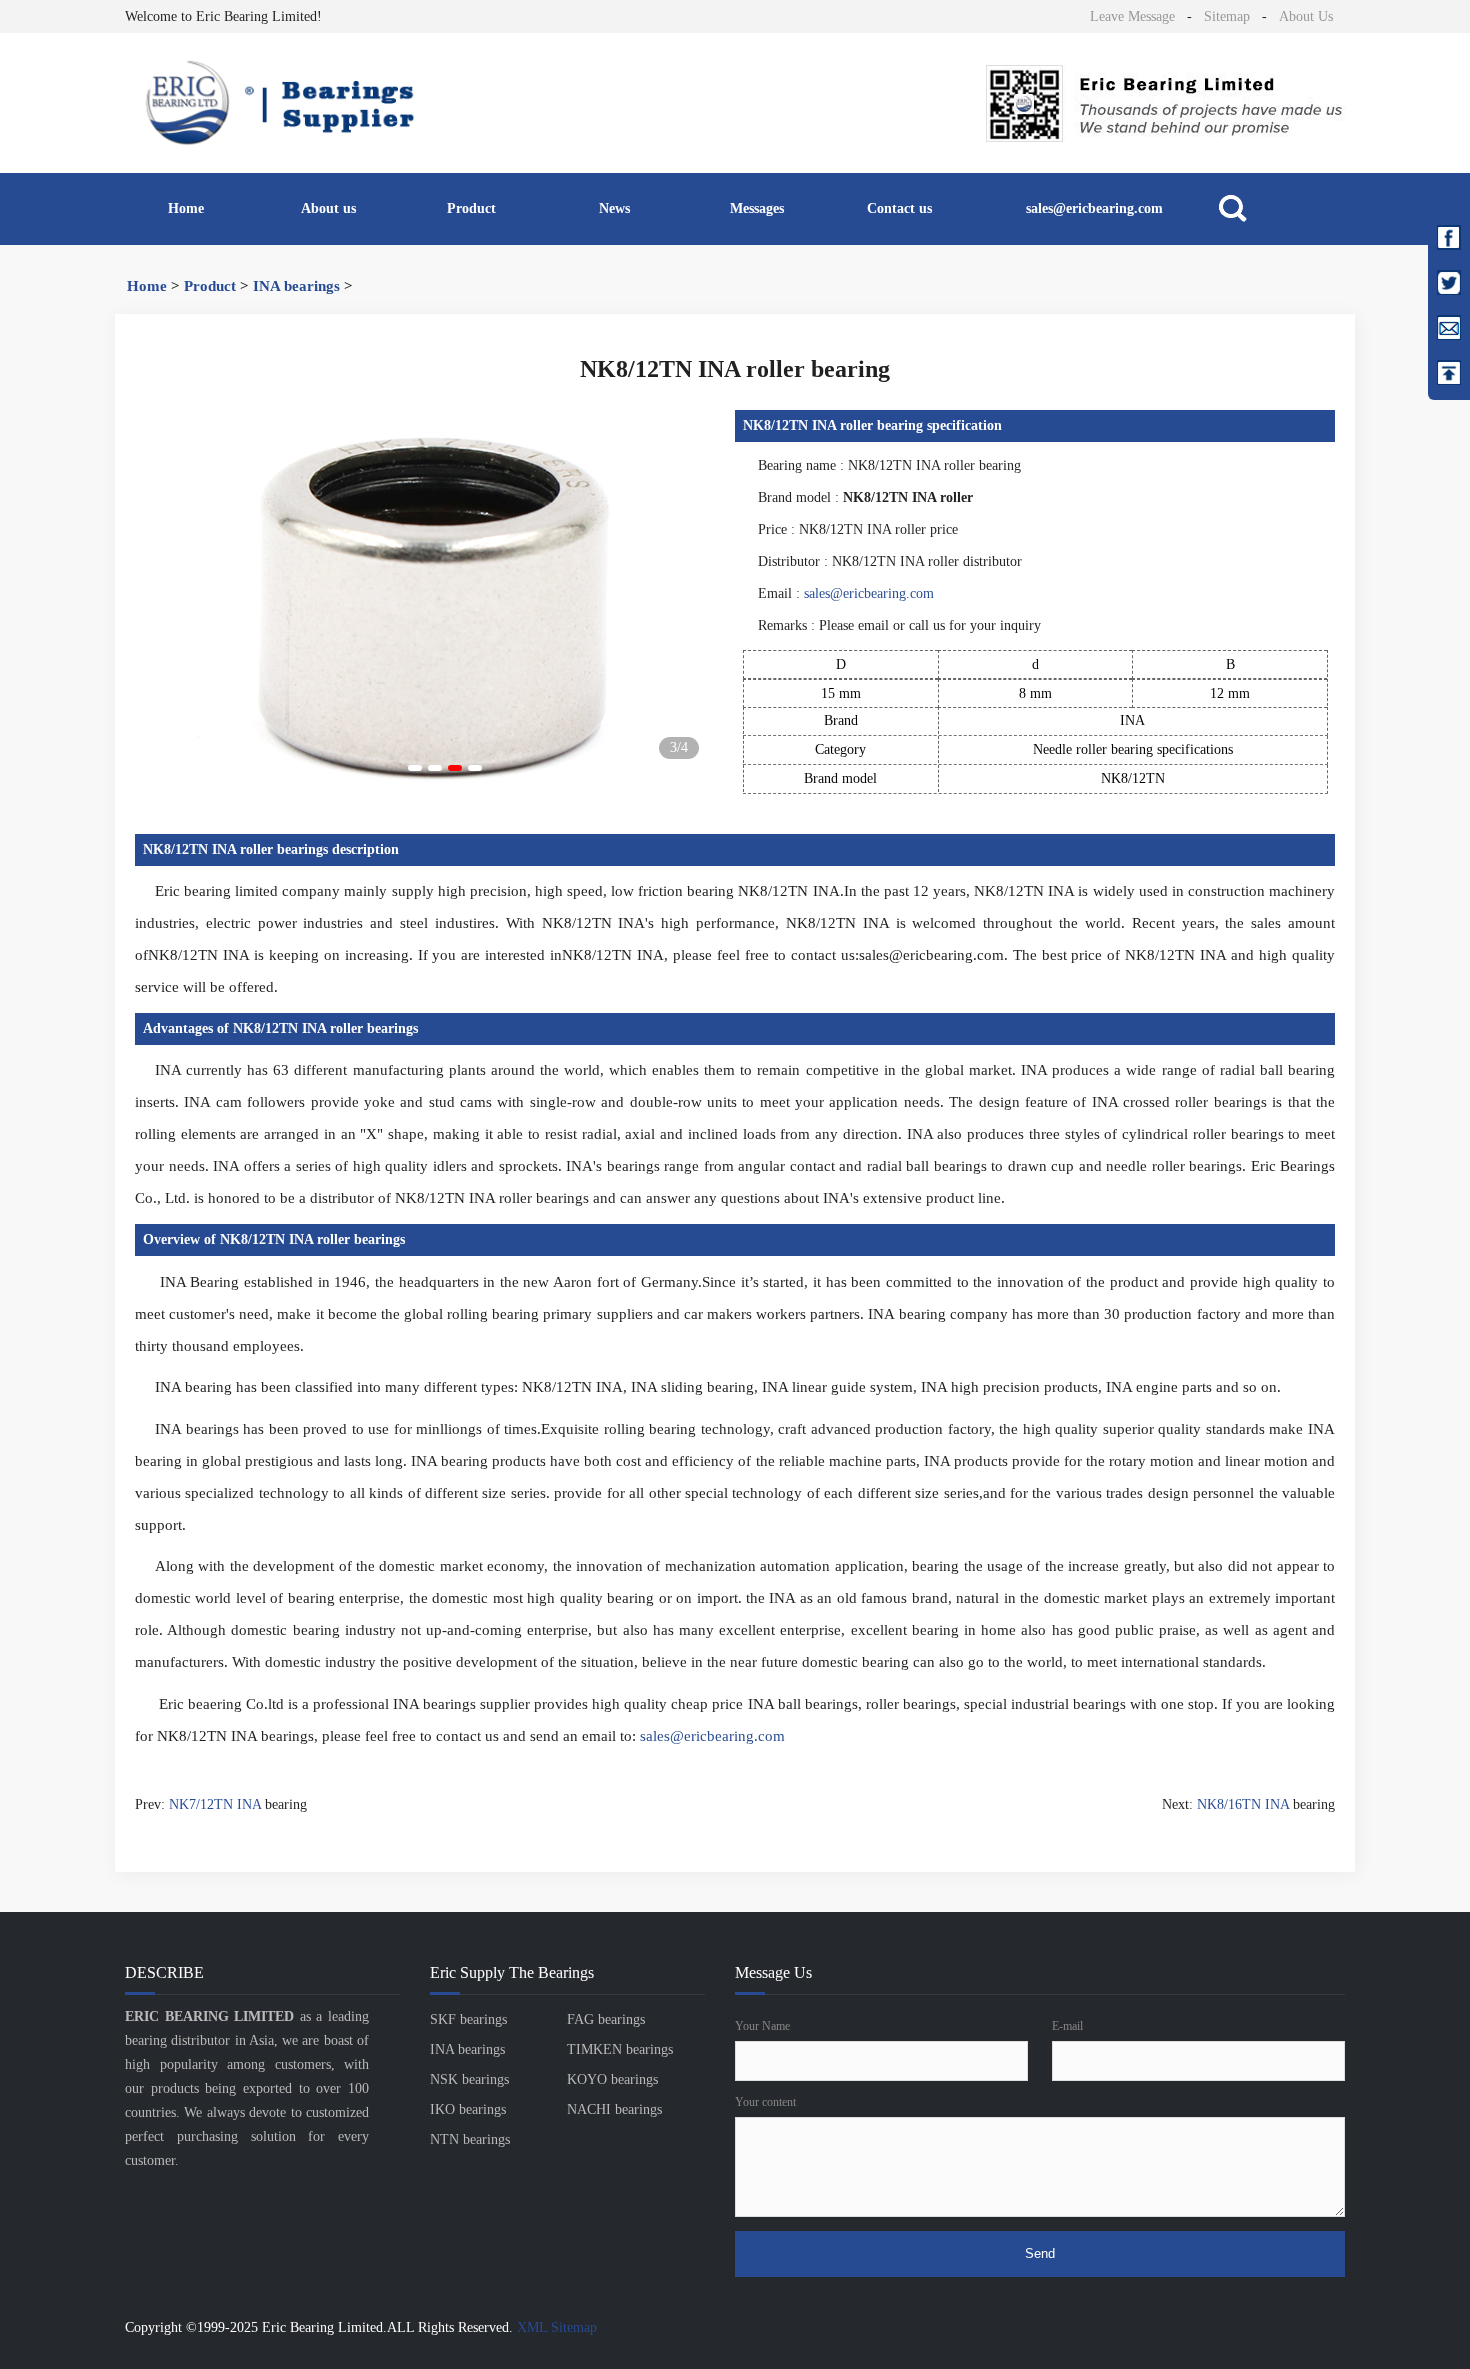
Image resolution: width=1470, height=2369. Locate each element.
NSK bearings (469, 2079)
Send (1040, 2253)
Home (186, 208)
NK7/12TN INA (215, 1804)
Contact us (899, 208)
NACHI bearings (614, 2109)
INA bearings (296, 286)
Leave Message (1132, 16)
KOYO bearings (612, 2079)
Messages (757, 208)
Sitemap (1227, 16)
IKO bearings (468, 2109)
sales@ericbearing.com (1094, 208)
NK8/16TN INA (1243, 1804)
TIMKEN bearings (620, 2049)
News (614, 208)
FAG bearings (606, 2019)
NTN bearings (470, 2139)
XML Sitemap (557, 2327)
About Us (1306, 16)
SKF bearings (468, 2019)
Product (471, 208)
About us (328, 208)
